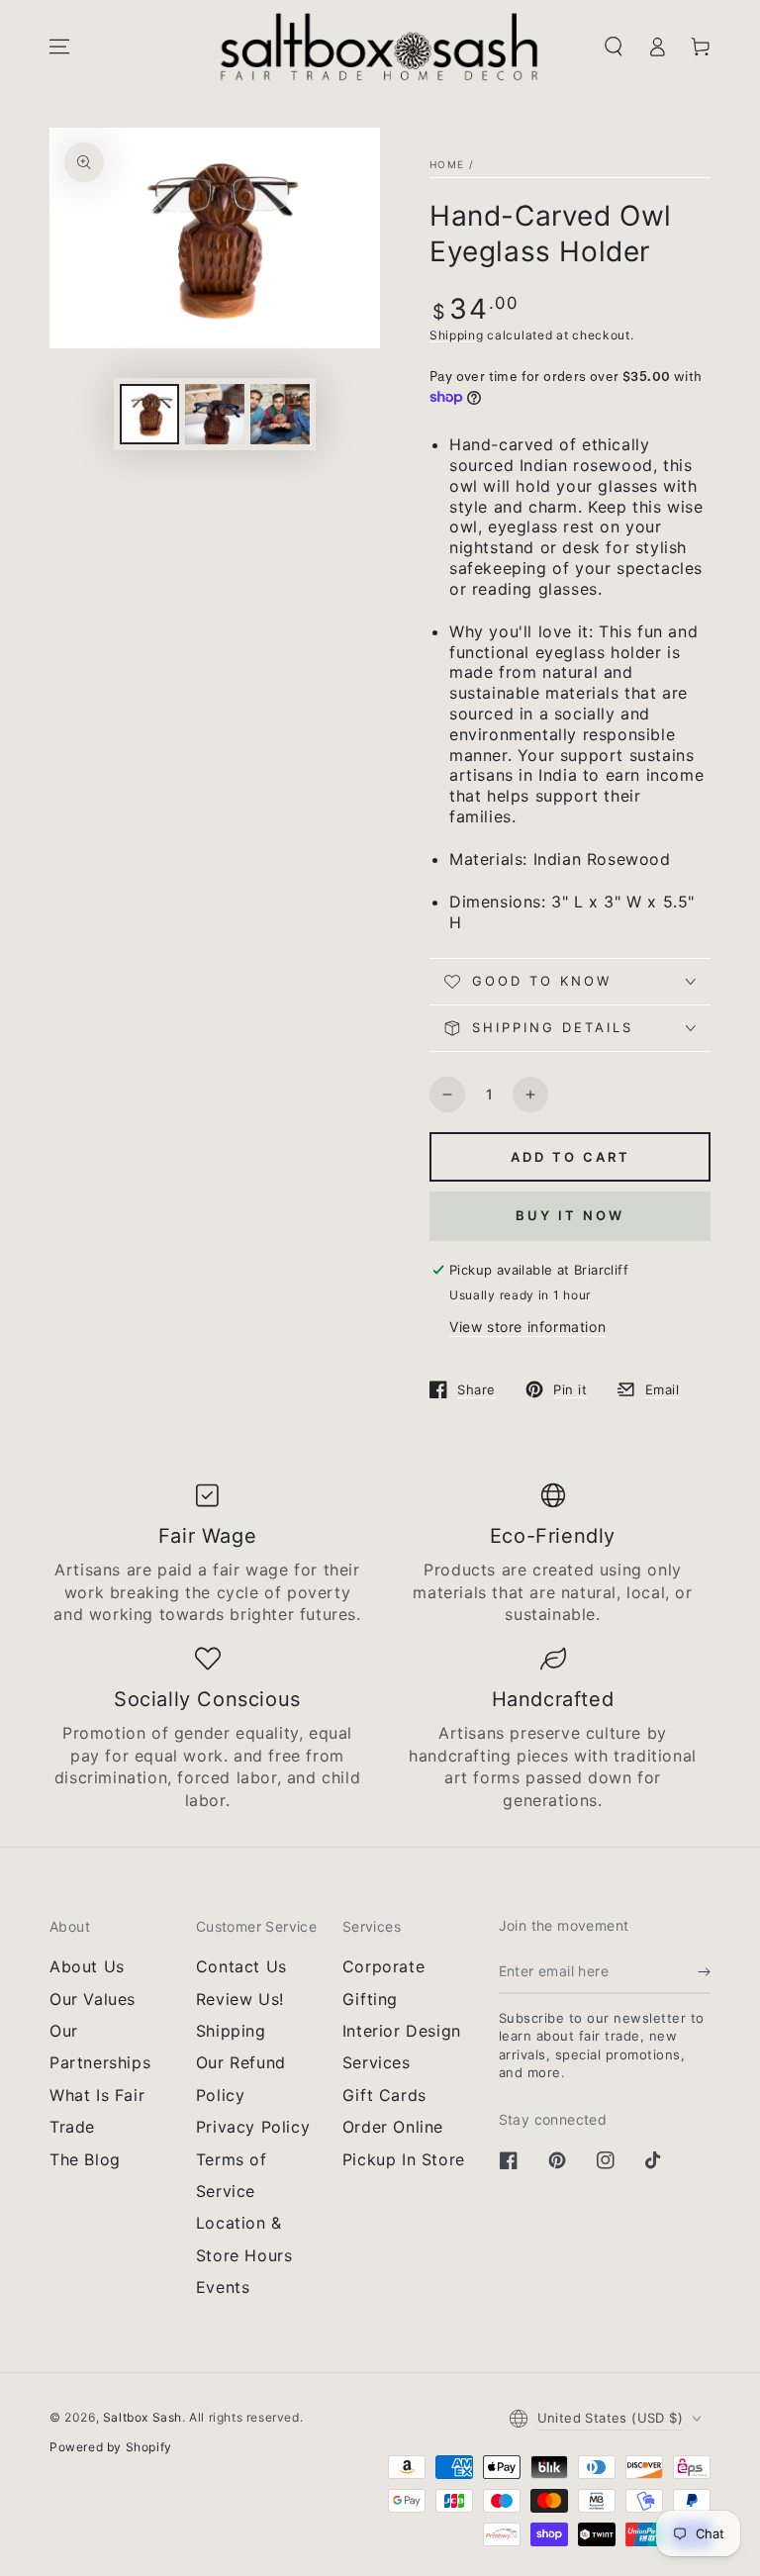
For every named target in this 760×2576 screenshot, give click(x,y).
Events (223, 2287)
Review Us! (240, 1999)
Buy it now (570, 1215)
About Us (87, 1966)
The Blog (85, 2159)
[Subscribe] (704, 1971)
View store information (527, 1327)
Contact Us (241, 1966)
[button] (614, 47)
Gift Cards (384, 2095)
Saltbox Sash (142, 2417)
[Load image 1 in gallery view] (149, 414)
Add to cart (570, 1157)
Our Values (93, 1999)
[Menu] (59, 47)
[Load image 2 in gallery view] (215, 414)
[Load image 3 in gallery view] (280, 414)
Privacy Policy (253, 2127)
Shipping (457, 335)
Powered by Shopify (111, 2447)
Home (447, 164)
